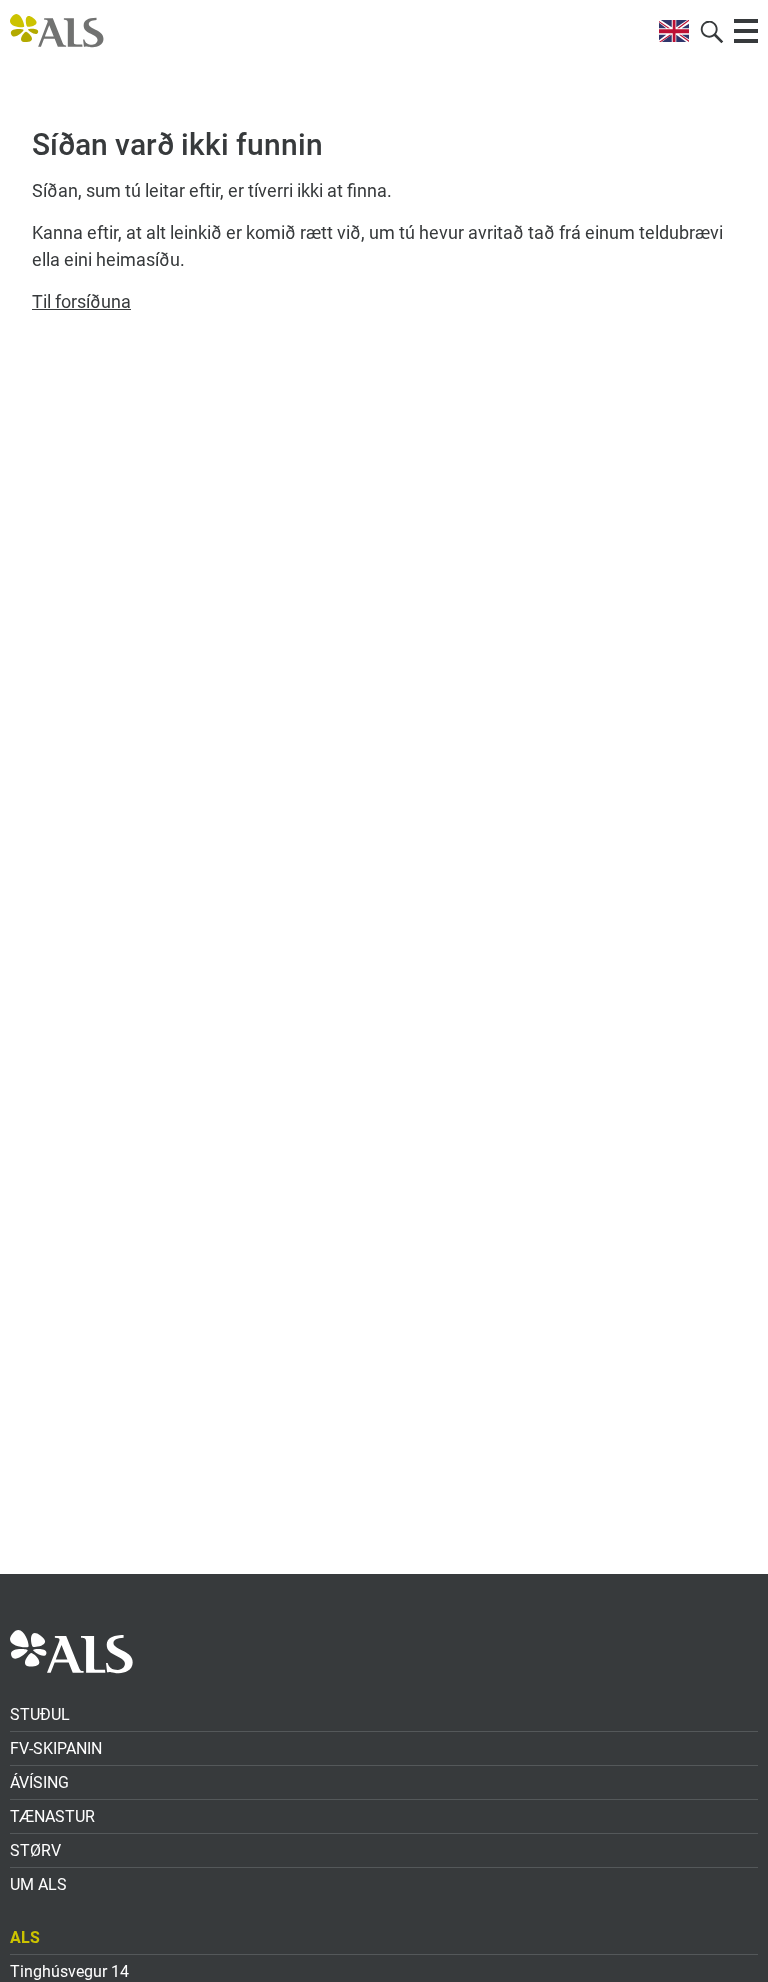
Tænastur (52, 1816)
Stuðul (40, 1714)
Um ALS (38, 1884)
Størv (35, 1850)
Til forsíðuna (81, 301)
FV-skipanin (56, 1748)
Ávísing (39, 1782)
